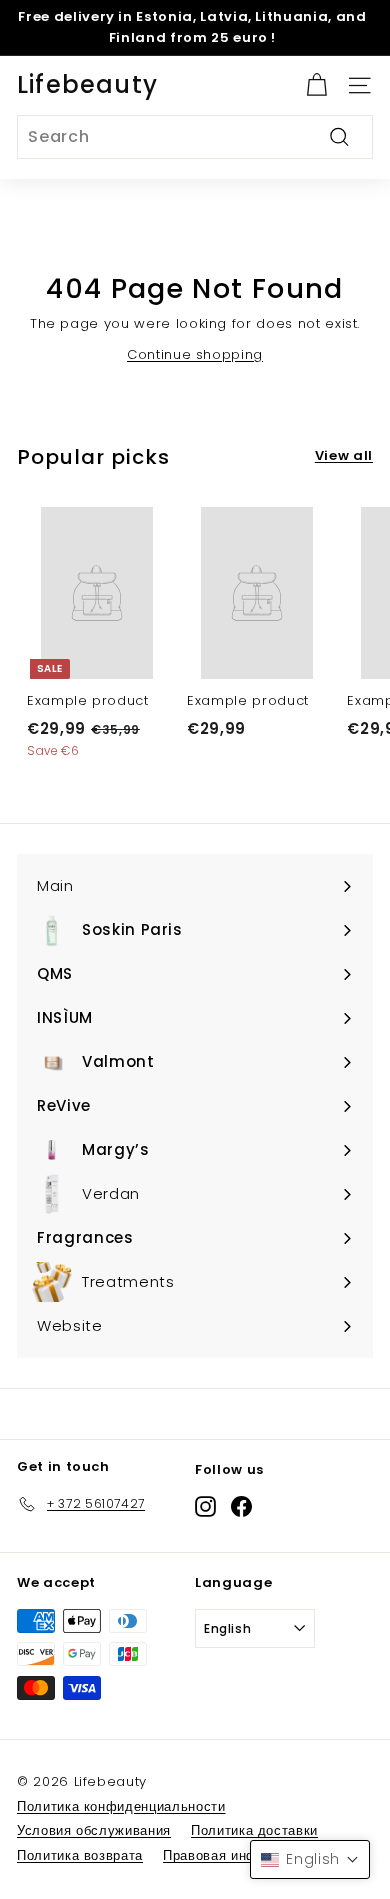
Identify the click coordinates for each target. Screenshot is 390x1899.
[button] (310, 1859)
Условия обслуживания (94, 1830)
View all (344, 455)
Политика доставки (254, 1830)
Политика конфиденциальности (121, 1806)
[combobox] (195, 137)
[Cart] (316, 85)
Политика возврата (80, 1855)
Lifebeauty (87, 84)
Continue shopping (195, 354)
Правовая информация (238, 1855)
